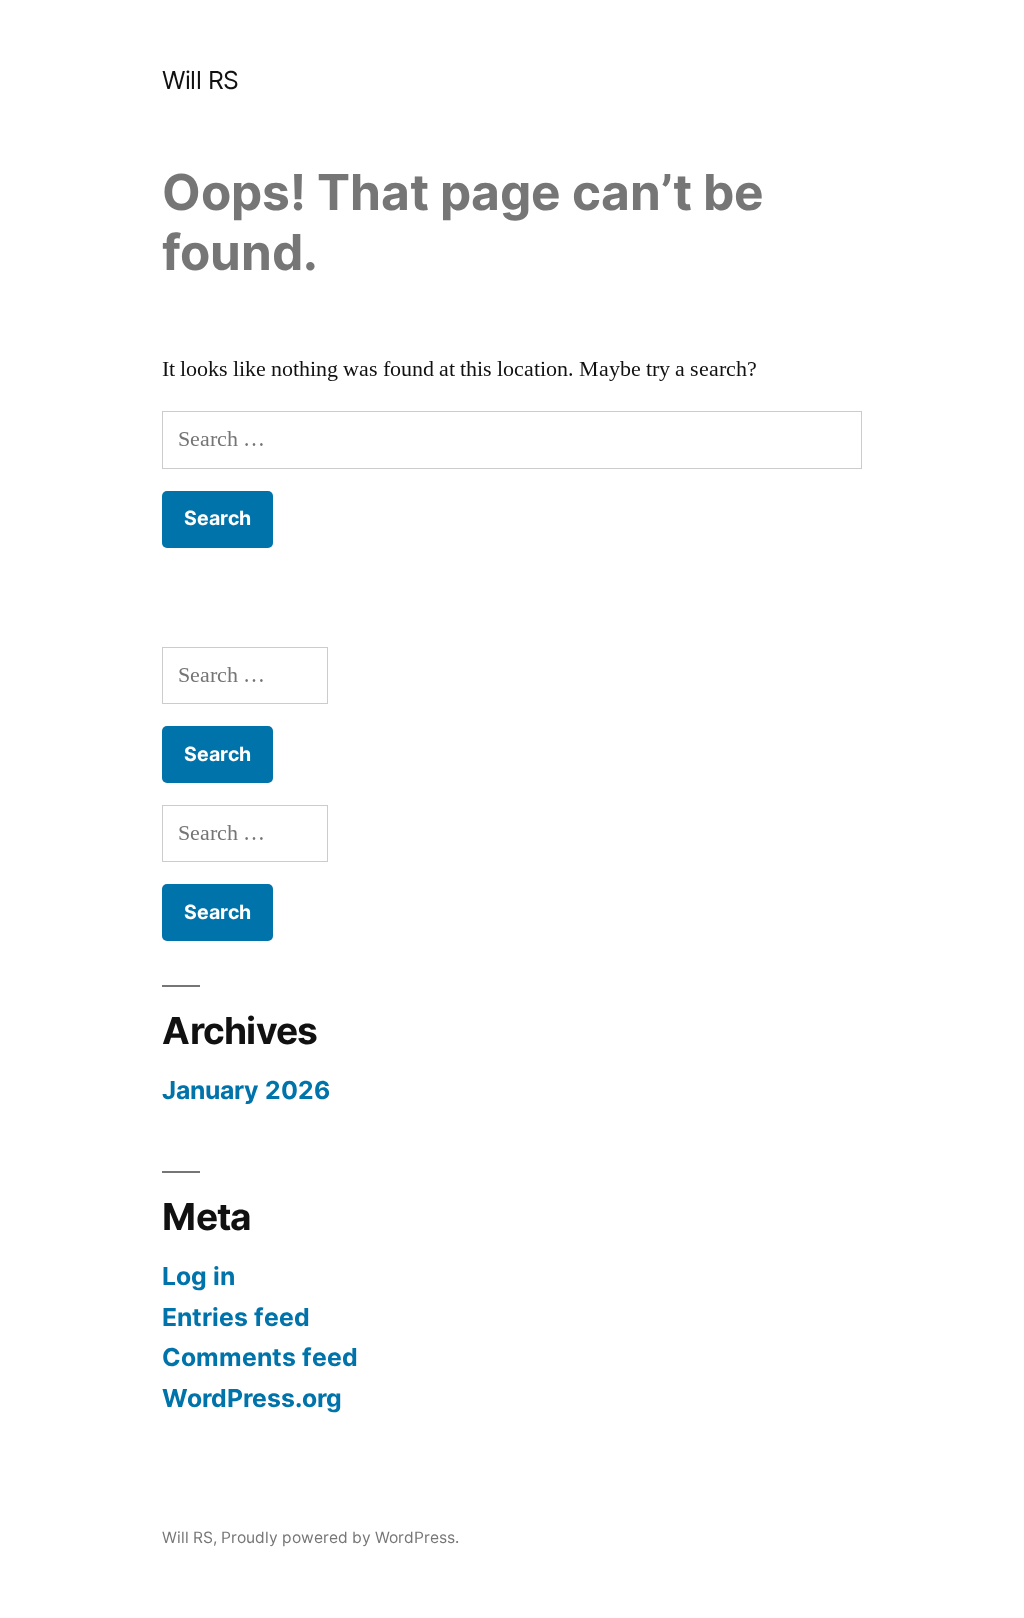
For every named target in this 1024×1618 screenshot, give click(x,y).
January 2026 (246, 1090)
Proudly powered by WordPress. (340, 1537)
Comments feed (260, 1357)
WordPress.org (252, 1398)
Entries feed (236, 1317)
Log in (198, 1276)
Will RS (200, 80)
